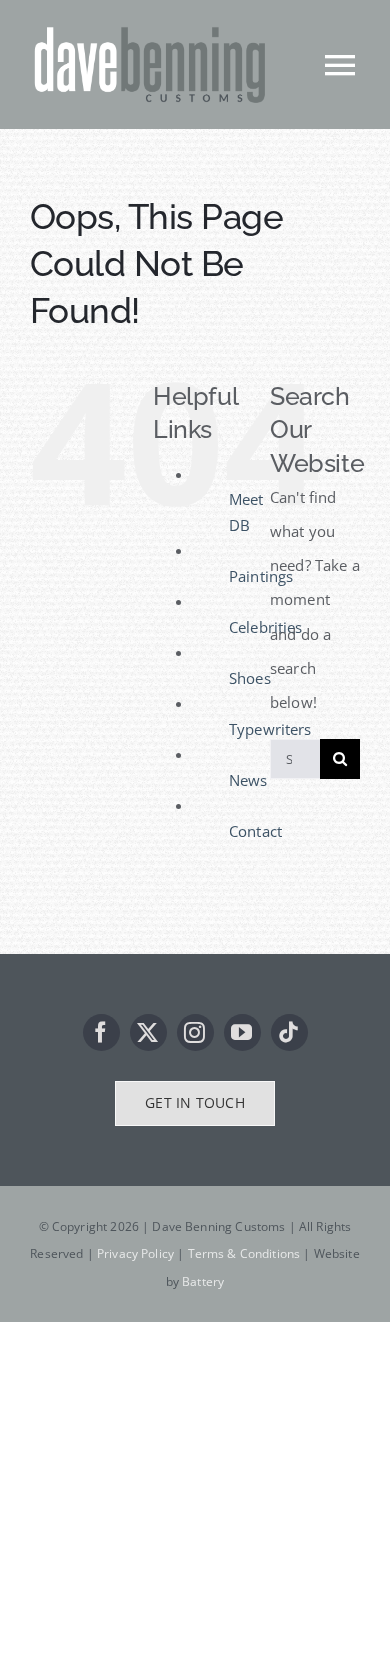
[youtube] (242, 1032)
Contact (255, 831)
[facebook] (101, 1032)
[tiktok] (289, 1032)
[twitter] (148, 1032)
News (248, 780)
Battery (203, 1281)
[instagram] (195, 1032)
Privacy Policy (135, 1253)
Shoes (250, 678)
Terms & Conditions (244, 1253)
